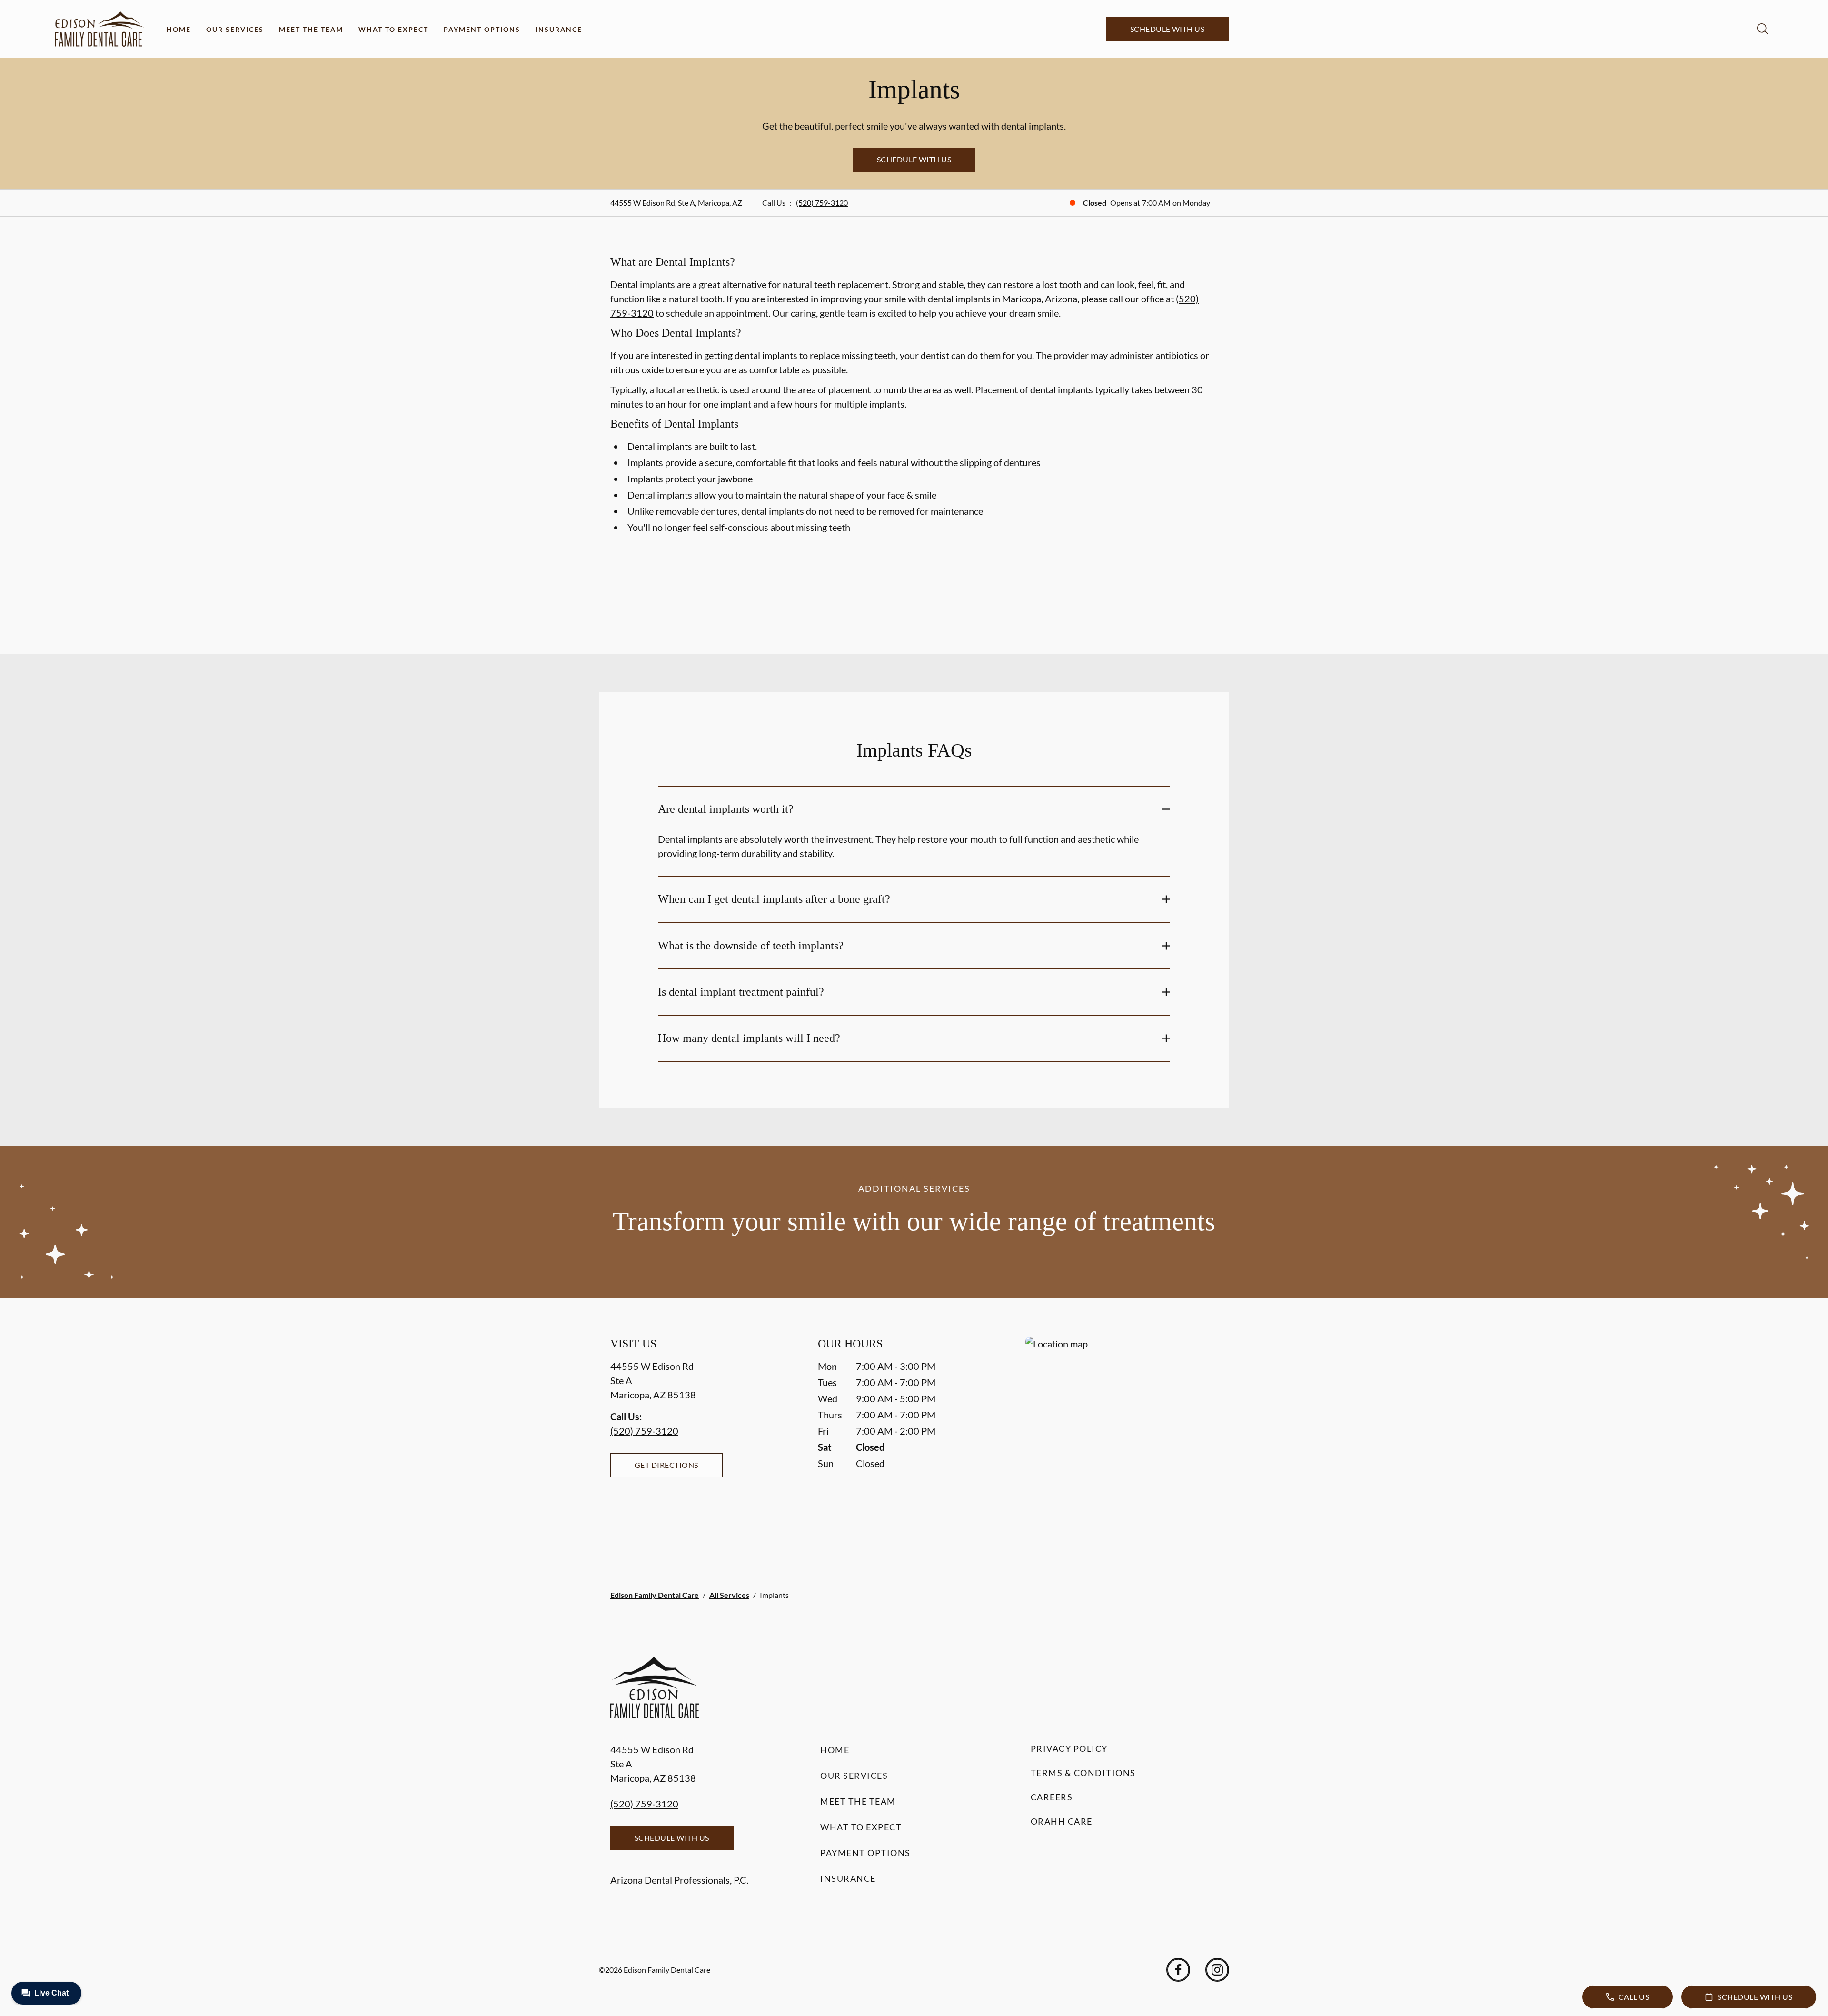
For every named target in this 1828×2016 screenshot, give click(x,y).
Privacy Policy (1069, 1748)
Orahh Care (1062, 1821)
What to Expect (393, 29)
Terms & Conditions (1083, 1773)
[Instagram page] (1217, 1970)
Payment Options (482, 29)
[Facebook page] (1178, 1970)
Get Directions (666, 1465)
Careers (1052, 1797)
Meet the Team (311, 29)
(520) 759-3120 (822, 203)
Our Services (235, 29)
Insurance (559, 29)
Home (179, 29)
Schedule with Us (1167, 29)
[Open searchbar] (1763, 29)
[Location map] (1122, 1439)
